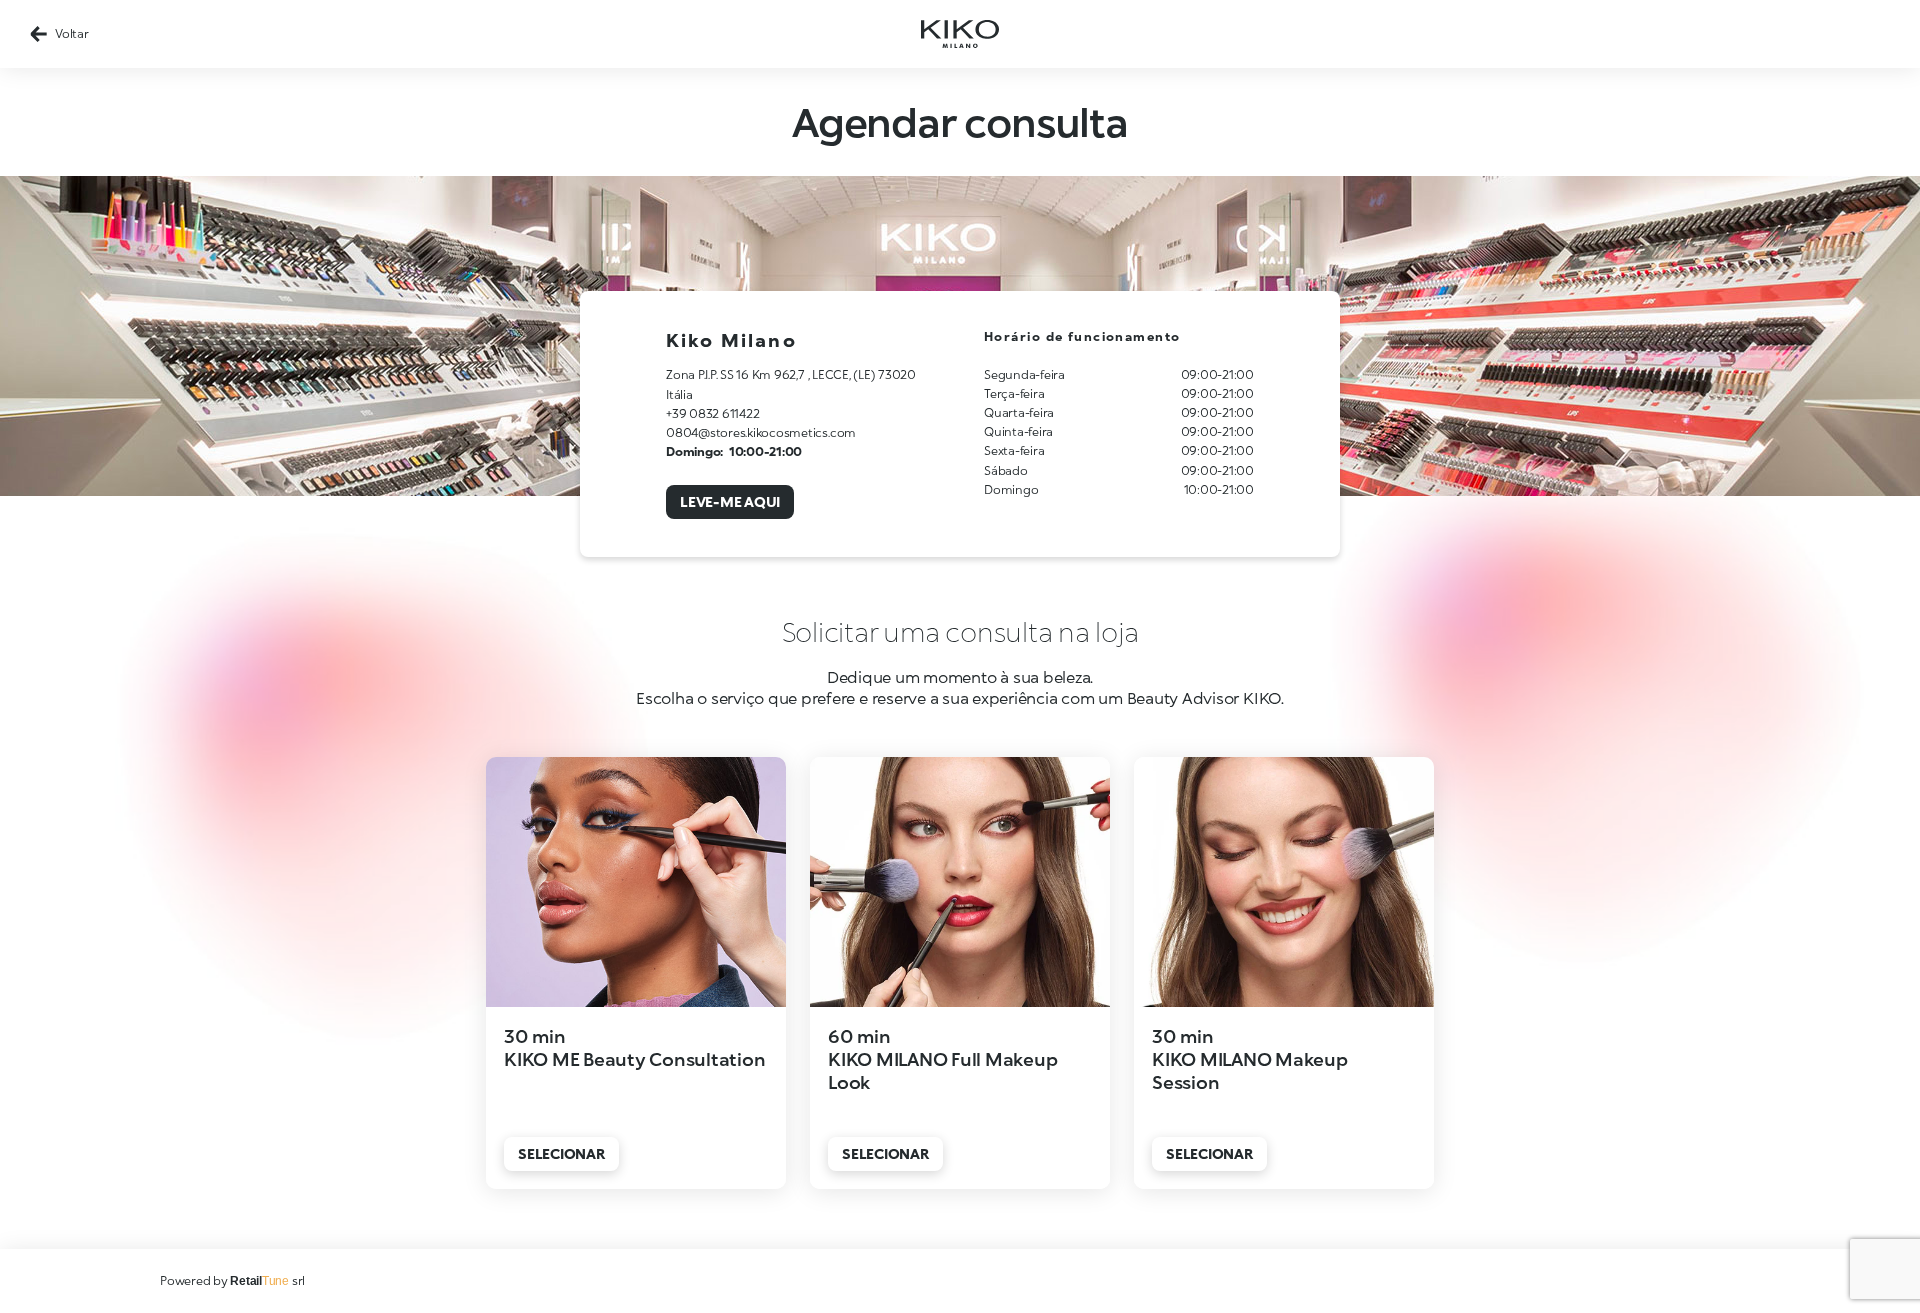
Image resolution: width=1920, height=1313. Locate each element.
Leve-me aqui (730, 501)
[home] (960, 34)
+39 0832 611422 (712, 413)
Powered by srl (232, 1280)
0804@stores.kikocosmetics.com (761, 432)
